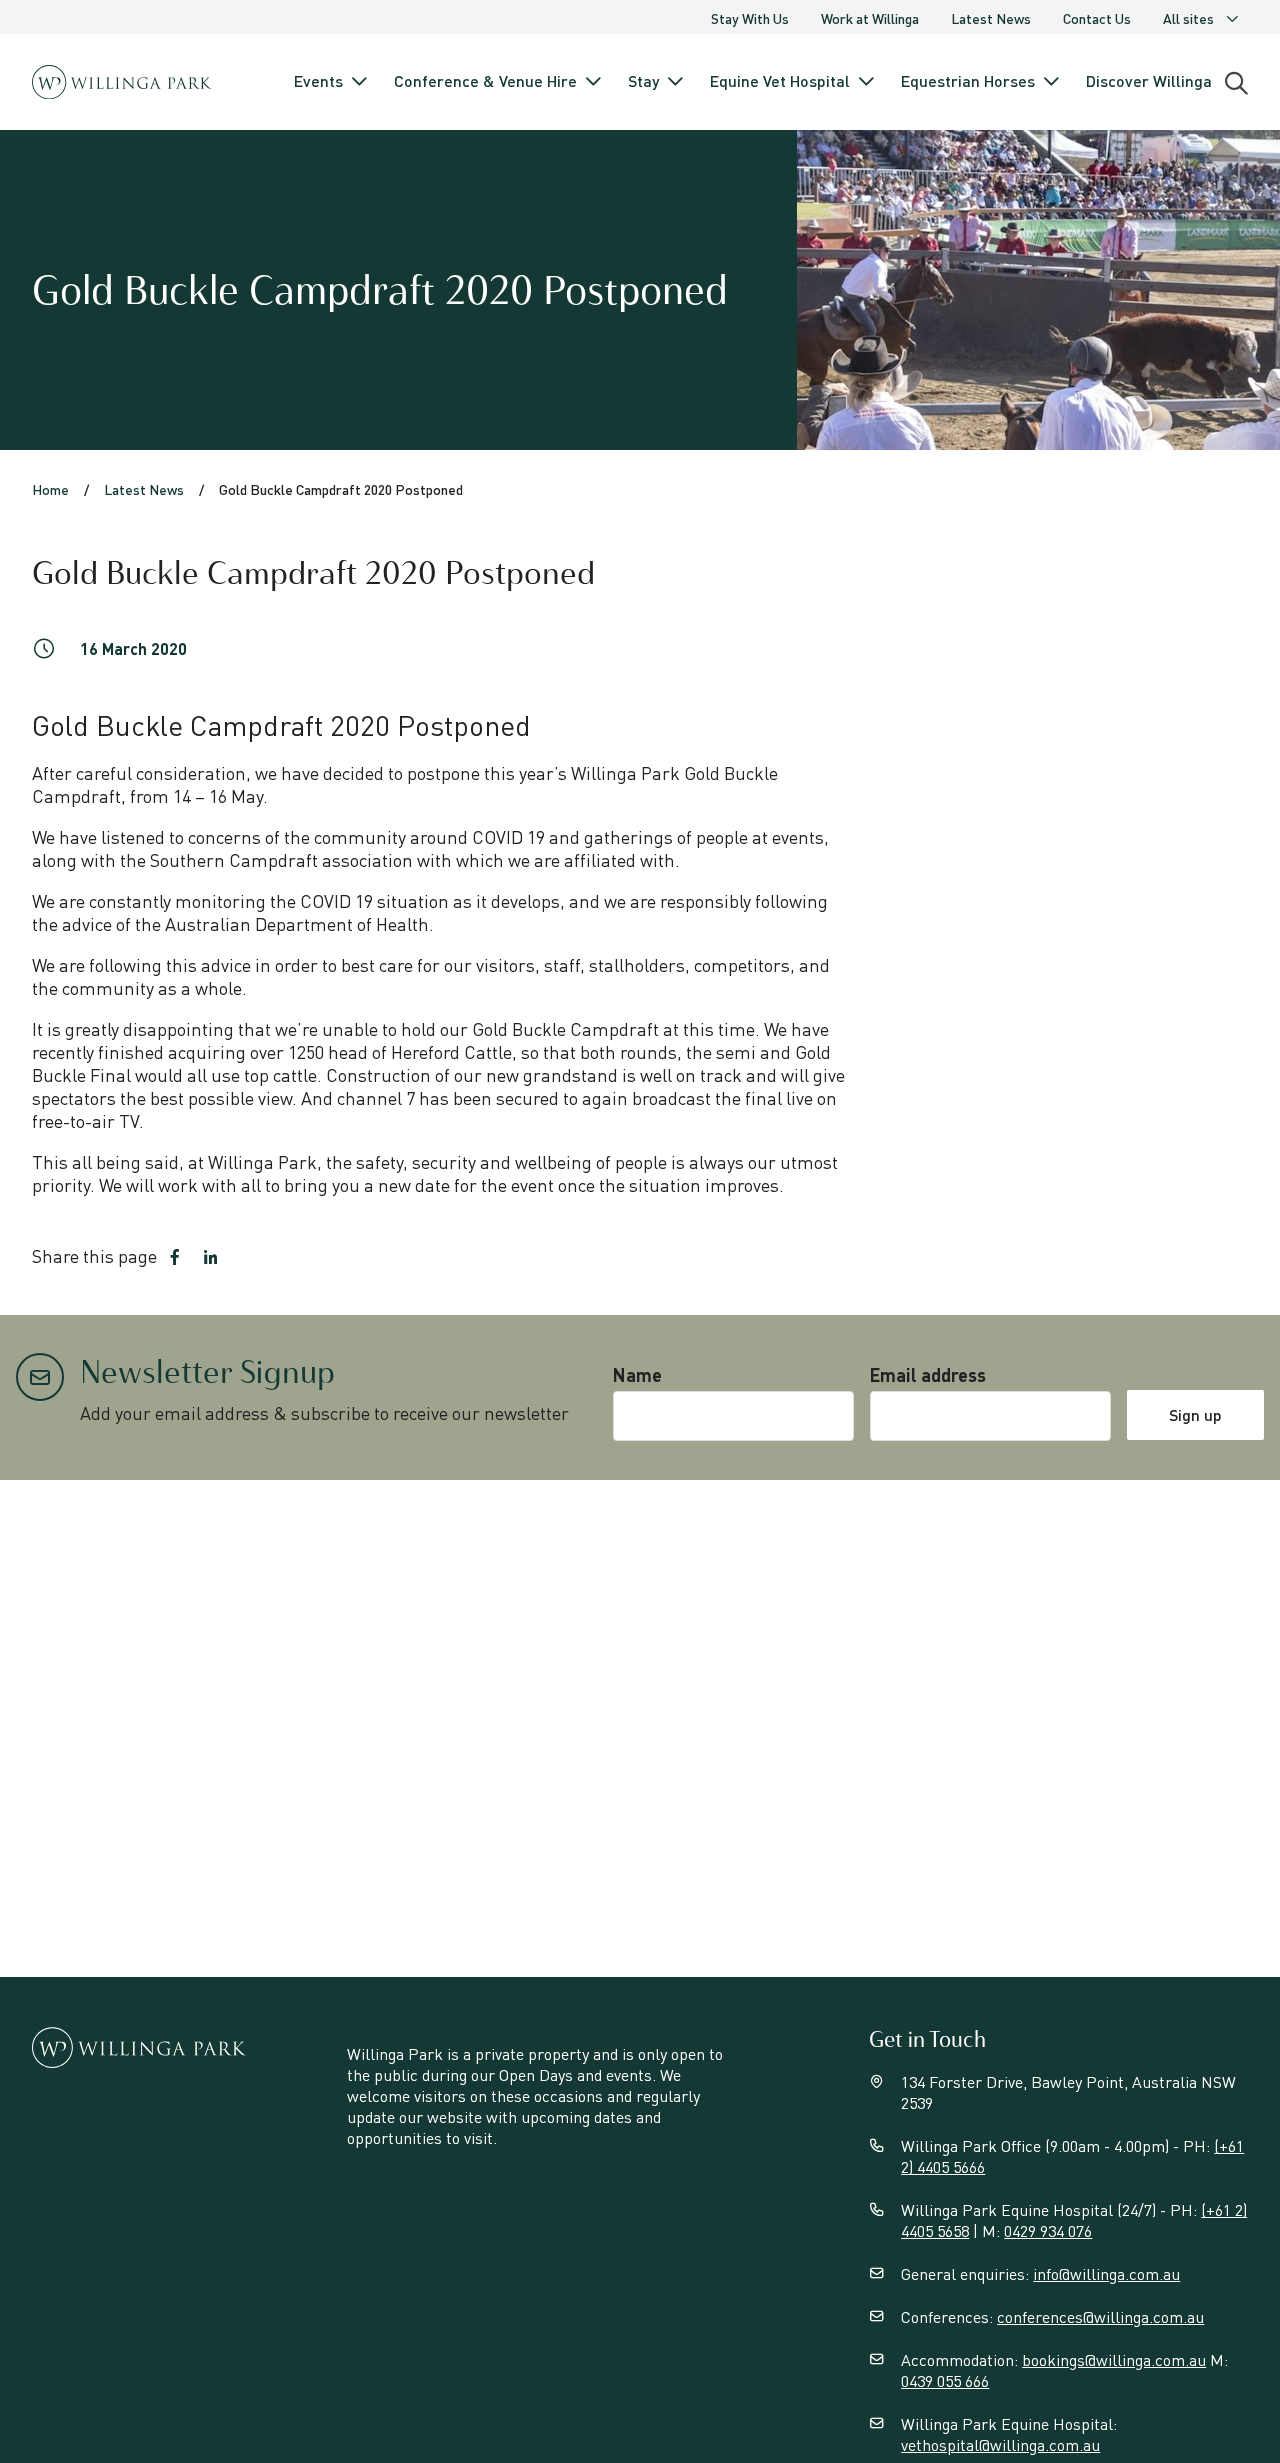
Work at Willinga (870, 18)
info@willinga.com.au (1106, 2273)
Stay (643, 80)
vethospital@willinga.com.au (1000, 2444)
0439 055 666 (945, 2380)
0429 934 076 (1048, 2230)
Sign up (1195, 1414)
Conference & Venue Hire (485, 80)
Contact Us (1097, 18)
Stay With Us (750, 18)
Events (318, 80)
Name (637, 1374)
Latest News (991, 18)
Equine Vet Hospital (780, 80)
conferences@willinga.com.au (1100, 2316)
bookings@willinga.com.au (1114, 2359)
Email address (928, 1374)
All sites (1188, 18)
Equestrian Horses (968, 80)
